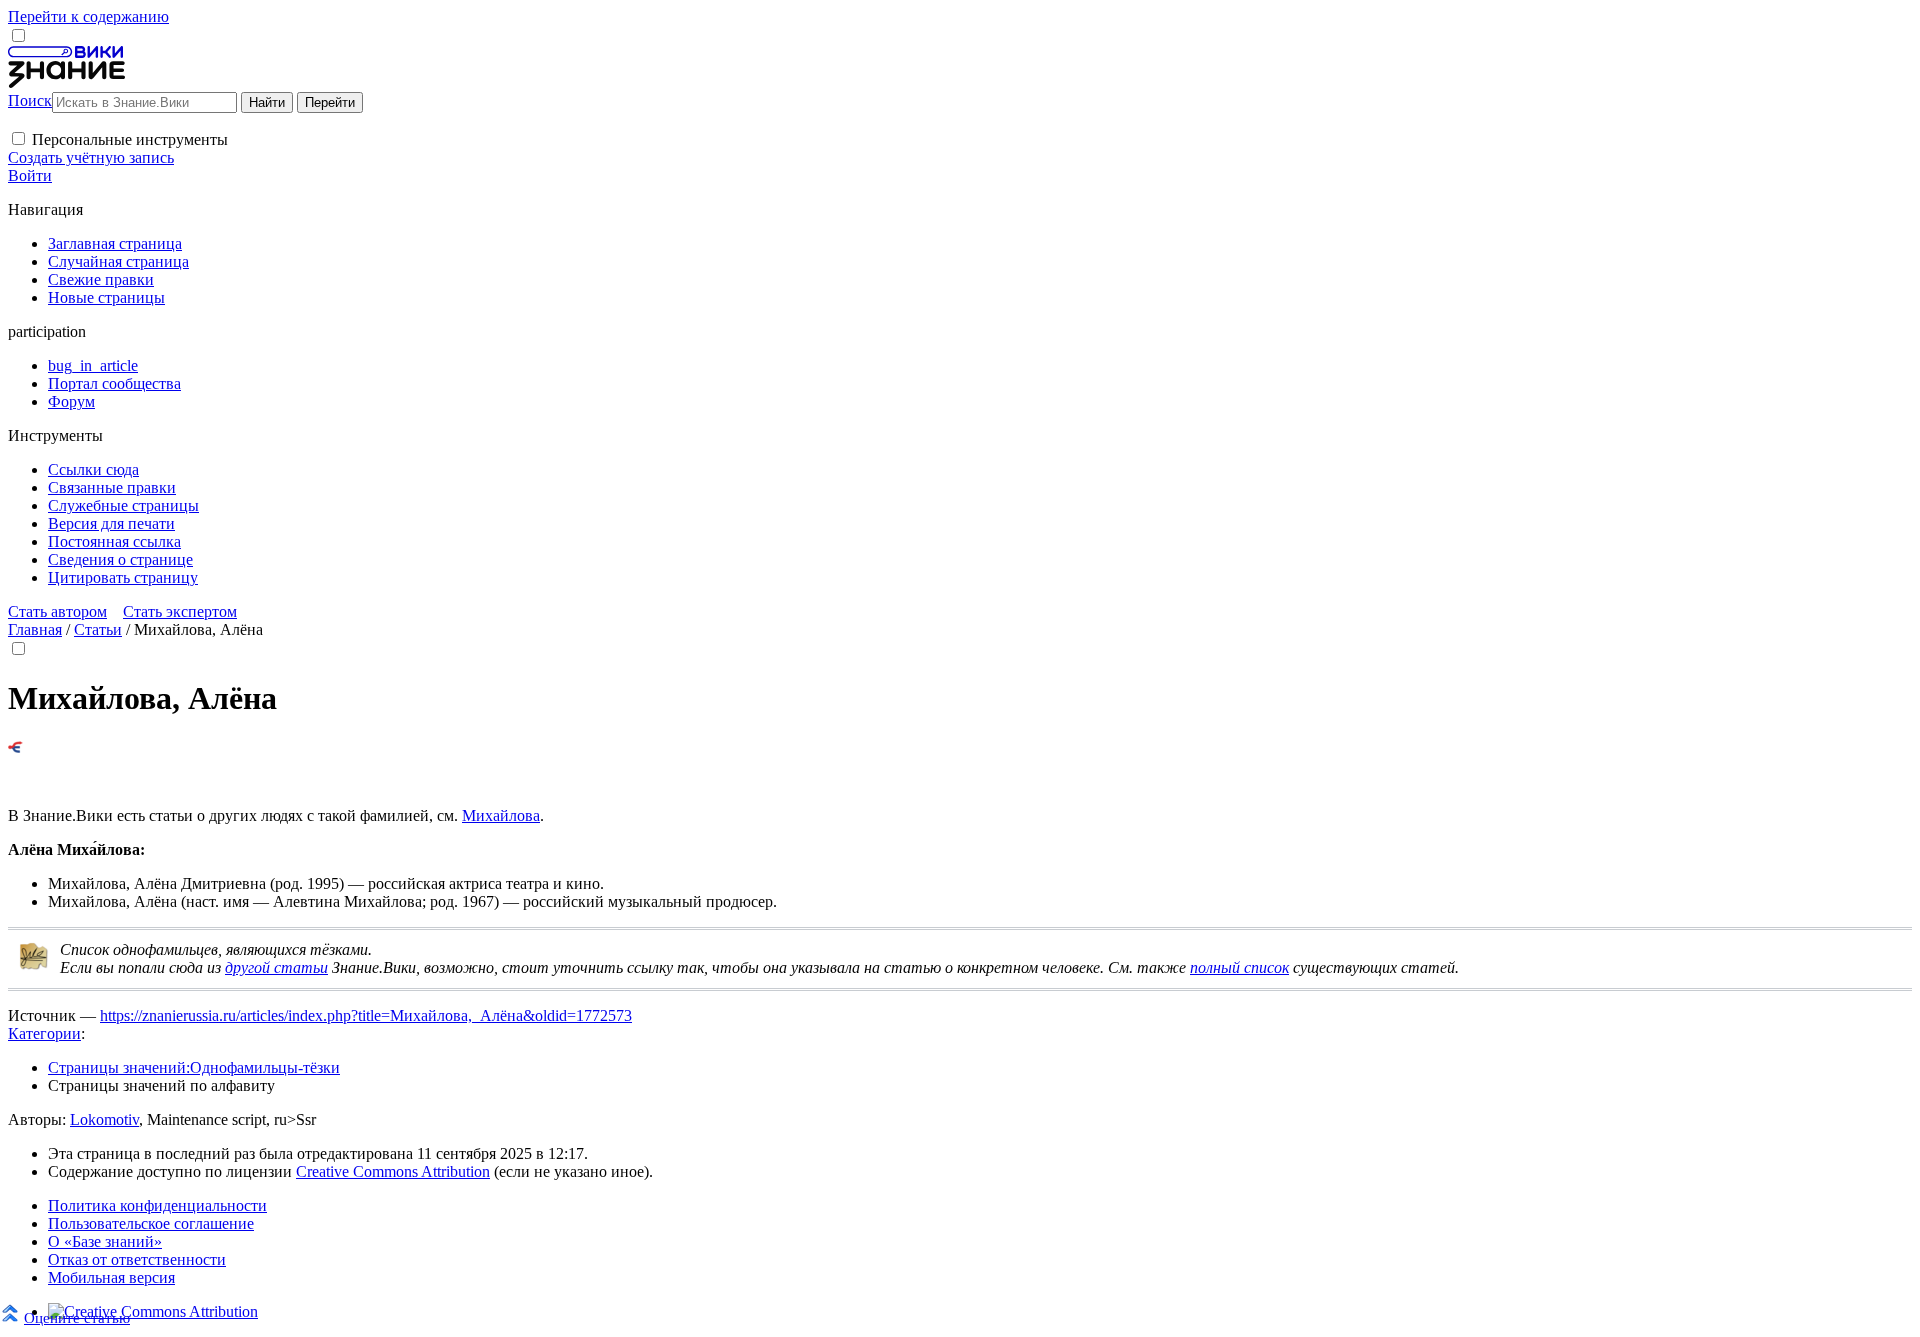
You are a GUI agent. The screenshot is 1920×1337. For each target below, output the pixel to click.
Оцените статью (77, 1317)
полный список (1239, 967)
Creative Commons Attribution (393, 1171)
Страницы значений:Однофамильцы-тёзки (194, 1067)
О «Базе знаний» (105, 1241)
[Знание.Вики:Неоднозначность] (34, 965)
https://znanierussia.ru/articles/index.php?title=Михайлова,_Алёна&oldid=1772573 (366, 1015)
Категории (44, 1033)
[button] (18, 138)
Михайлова (501, 815)
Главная (35, 629)
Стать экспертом (180, 611)
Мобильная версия (111, 1277)
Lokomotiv (104, 1119)
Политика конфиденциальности (157, 1205)
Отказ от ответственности (137, 1259)
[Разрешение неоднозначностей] (15, 747)
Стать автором (57, 611)
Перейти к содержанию (88, 16)
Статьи (98, 629)
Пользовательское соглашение (151, 1223)
